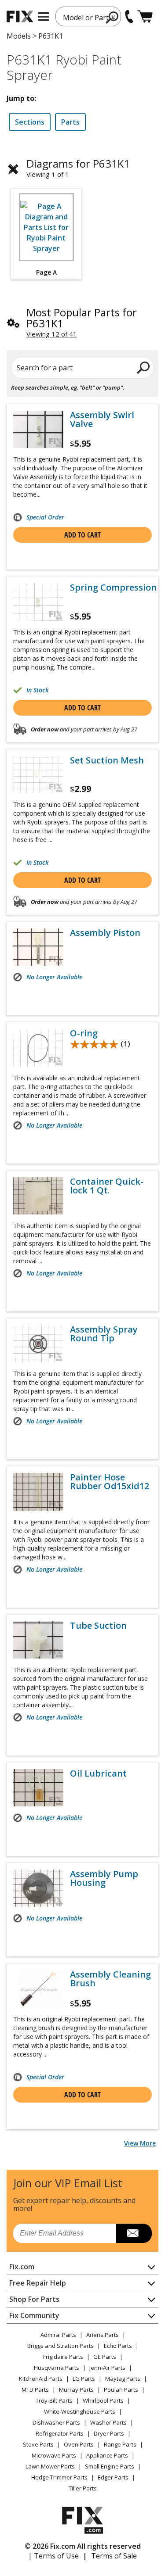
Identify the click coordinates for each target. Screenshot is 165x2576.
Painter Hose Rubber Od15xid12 (110, 1482)
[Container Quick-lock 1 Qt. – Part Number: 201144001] (38, 1196)
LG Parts (84, 2379)
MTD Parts (35, 2390)
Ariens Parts (103, 2335)
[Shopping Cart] (145, 16)
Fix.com (22, 2267)
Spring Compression (113, 588)
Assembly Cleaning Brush (110, 1979)
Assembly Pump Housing (104, 1878)
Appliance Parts (107, 2455)
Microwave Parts (54, 2455)
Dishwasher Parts (56, 2422)
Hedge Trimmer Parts (59, 2477)
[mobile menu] (43, 17)
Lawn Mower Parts (50, 2466)
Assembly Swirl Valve (102, 419)
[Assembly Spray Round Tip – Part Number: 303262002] (38, 1344)
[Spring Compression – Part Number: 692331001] (38, 602)
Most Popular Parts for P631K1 (82, 318)
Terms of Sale (114, 2556)
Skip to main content (82, 23)
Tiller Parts (83, 2488)
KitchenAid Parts (41, 2379)
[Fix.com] (20, 16)
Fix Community (34, 2315)
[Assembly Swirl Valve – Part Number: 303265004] (38, 429)
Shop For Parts (34, 2299)
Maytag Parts (123, 2379)
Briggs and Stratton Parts (60, 2346)
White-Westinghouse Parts (80, 2411)
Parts (70, 122)
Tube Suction (98, 1626)
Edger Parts (113, 2477)
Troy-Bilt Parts (54, 2400)
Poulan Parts (121, 2390)
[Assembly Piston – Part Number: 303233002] (38, 947)
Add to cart (82, 535)
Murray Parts (76, 2390)
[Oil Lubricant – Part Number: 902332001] (38, 1788)
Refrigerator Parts (60, 2433)
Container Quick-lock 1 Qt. (107, 1186)
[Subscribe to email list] (134, 2233)
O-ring (84, 1033)
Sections (30, 122)
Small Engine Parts (110, 2466)
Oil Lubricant (98, 1773)
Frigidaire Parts (63, 2357)
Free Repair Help (38, 2283)
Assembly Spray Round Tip (104, 1334)
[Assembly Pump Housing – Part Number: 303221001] (38, 1888)
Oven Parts (79, 2444)
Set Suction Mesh (107, 760)
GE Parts (105, 2357)
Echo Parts (118, 2346)
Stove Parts (38, 2444)
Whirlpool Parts (103, 2400)
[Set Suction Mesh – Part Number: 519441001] (38, 775)
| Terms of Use (53, 2556)
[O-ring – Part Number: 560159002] (38, 1048)
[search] (112, 17)
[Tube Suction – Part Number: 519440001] (38, 1640)
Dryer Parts (109, 2433)
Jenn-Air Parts (107, 2368)
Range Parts (120, 2444)
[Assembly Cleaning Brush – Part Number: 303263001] (38, 1989)
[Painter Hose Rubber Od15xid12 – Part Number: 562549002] (38, 1492)
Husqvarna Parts (57, 2368)
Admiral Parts (58, 2335)
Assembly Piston (105, 933)
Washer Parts (108, 2422)
